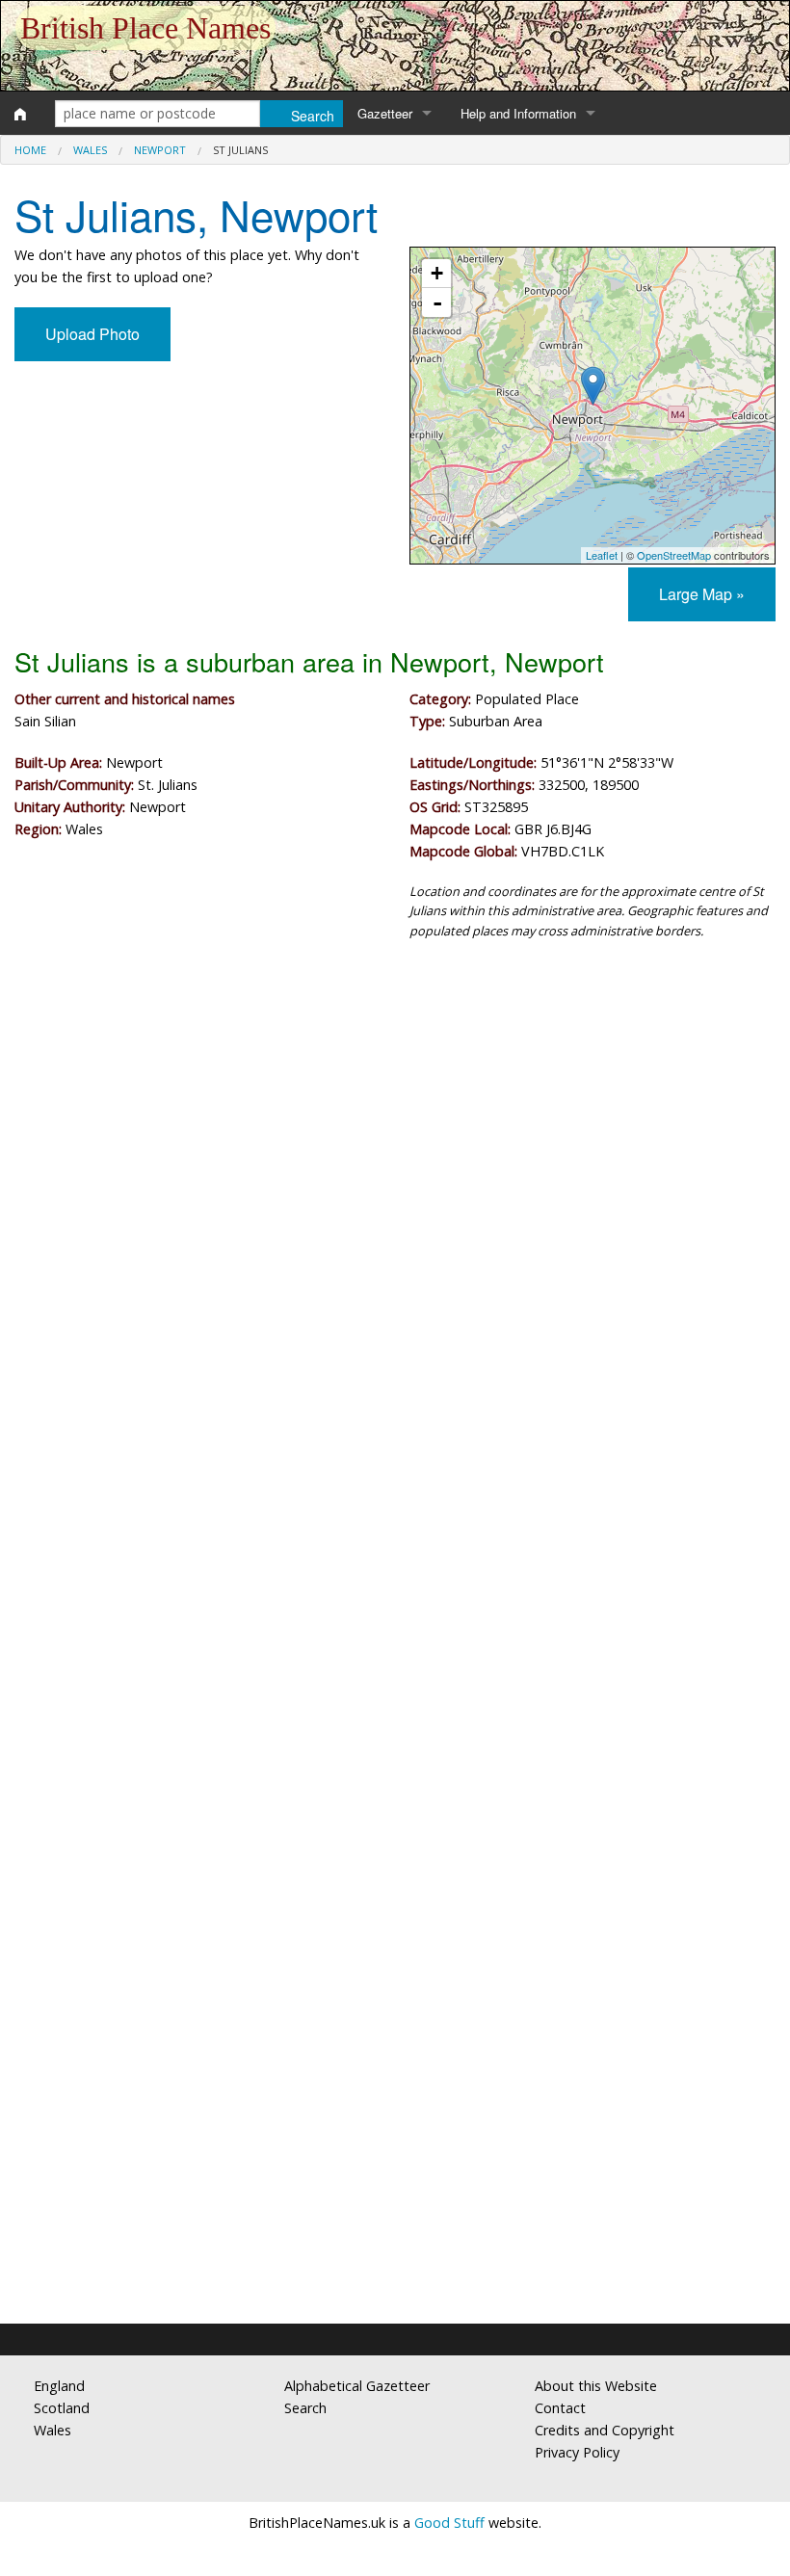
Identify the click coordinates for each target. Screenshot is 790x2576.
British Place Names (145, 28)
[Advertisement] (395, 1114)
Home (30, 150)
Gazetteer (385, 113)
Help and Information (518, 113)
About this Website (596, 2386)
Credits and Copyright (605, 2430)
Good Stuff (449, 2523)
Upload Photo (92, 334)
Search (305, 2408)
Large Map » (702, 594)
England (59, 2386)
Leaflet (602, 555)
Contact (560, 2408)
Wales (90, 150)
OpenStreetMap (674, 555)
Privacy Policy (577, 2452)
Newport (160, 150)
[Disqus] (395, 1532)
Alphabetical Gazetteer (357, 2386)
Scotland (62, 2408)
